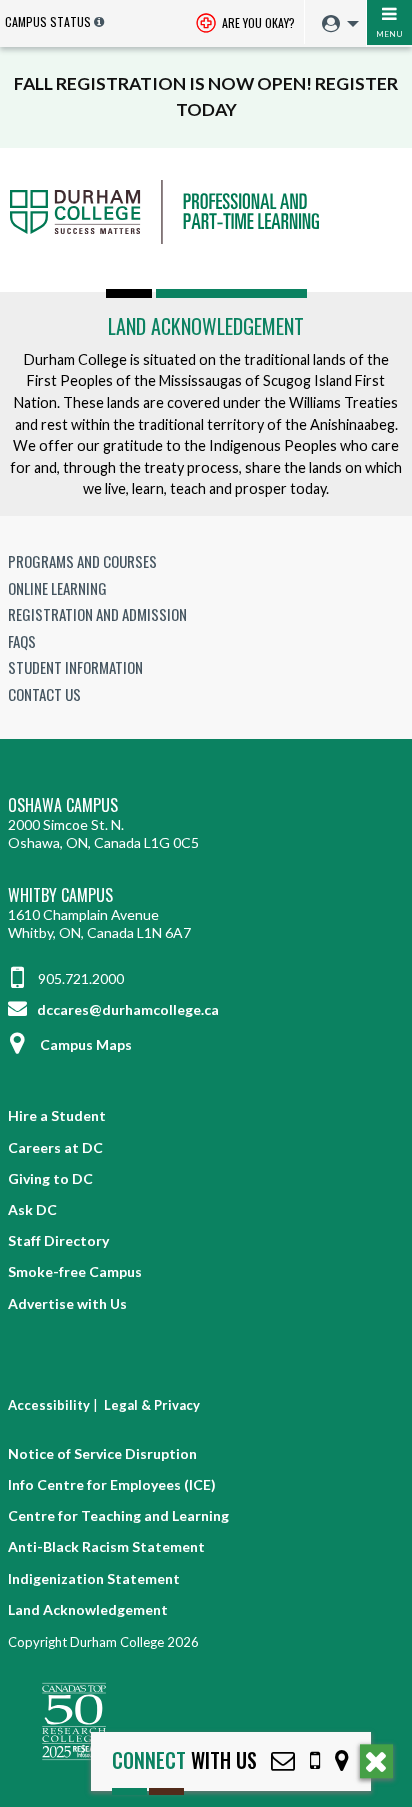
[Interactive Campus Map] (342, 1760)
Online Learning (57, 588)
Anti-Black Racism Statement (106, 1546)
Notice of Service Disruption (102, 1453)
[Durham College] (206, 230)
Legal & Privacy (152, 1405)
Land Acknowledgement (206, 326)
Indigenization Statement (94, 1578)
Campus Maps (86, 1044)
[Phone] (315, 1760)
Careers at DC (55, 1147)
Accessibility (49, 1405)
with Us (184, 1760)
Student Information (75, 667)
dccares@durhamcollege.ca (126, 1009)
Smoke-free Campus (75, 1271)
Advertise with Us (67, 1303)
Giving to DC (50, 1178)
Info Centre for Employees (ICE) (112, 1484)
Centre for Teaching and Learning (118, 1515)
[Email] (283, 1760)
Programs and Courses (82, 561)
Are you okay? (257, 22)
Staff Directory (58, 1240)
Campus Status (48, 21)
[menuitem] (335, 24)
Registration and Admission (97, 614)
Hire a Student (57, 1115)
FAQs (22, 641)
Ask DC (32, 1209)
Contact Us (44, 694)
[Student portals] (335, 24)
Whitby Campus (60, 895)
